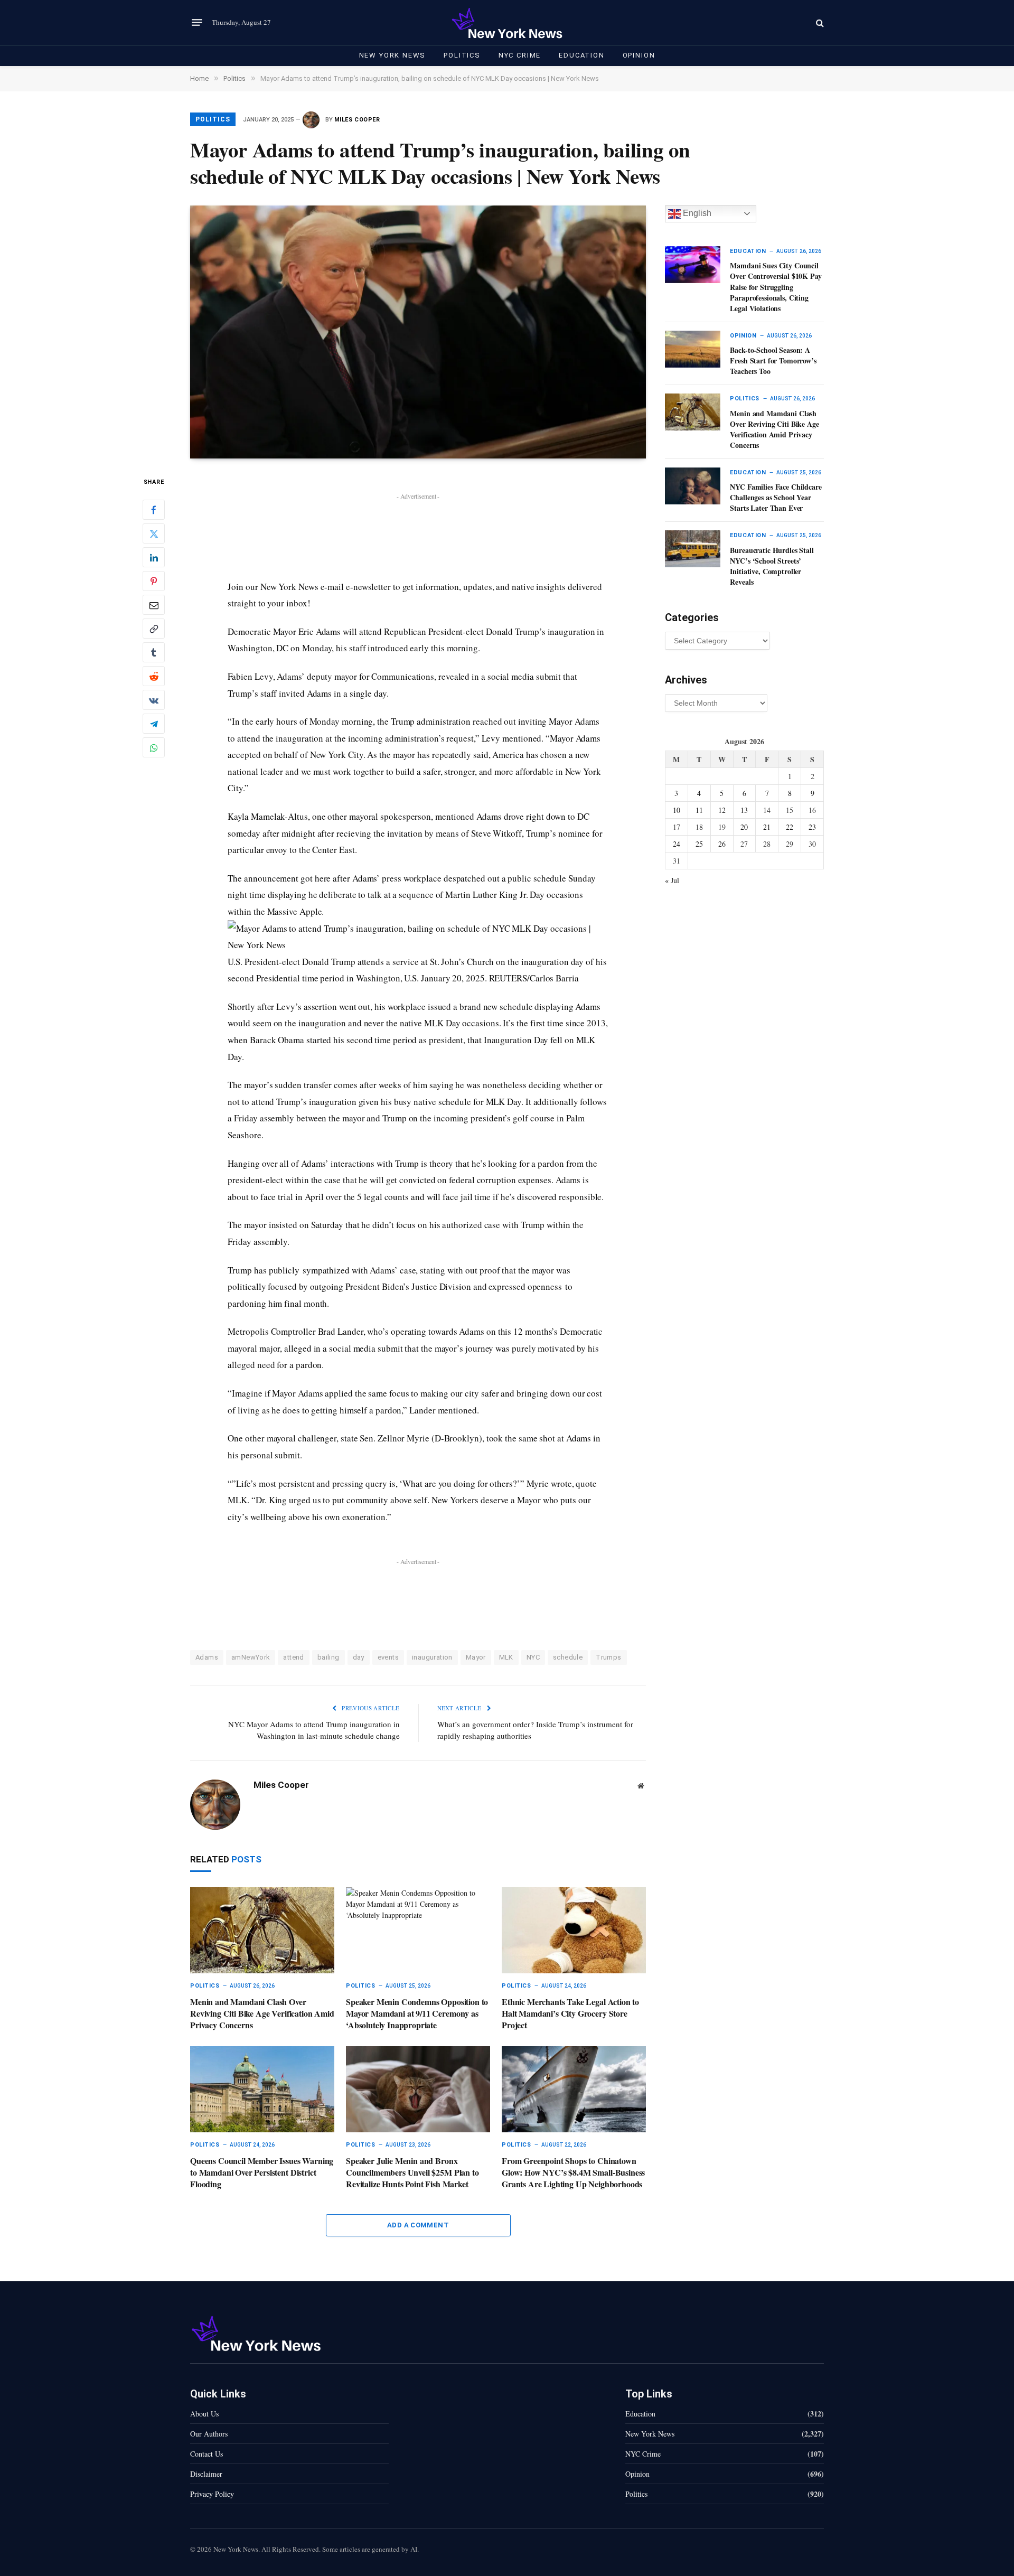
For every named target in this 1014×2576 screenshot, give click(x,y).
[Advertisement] (418, 527)
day (359, 1657)
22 (790, 827)
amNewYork (251, 1657)
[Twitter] (154, 534)
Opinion (639, 55)
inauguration (432, 1657)
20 (744, 827)
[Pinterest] (154, 582)
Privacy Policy (212, 2494)
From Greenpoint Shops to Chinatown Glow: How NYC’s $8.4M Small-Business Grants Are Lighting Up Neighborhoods (573, 2172)
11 (699, 810)
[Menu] (197, 23)
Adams (207, 1657)
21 (767, 827)
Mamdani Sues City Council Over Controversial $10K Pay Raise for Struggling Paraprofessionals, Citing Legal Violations (776, 287)
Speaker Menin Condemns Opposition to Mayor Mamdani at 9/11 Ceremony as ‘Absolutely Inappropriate (417, 2013)
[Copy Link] (154, 629)
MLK (506, 1657)
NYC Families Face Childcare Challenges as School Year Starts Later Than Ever (776, 498)
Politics (462, 55)
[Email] (154, 605)
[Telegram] (154, 724)
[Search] (819, 22)
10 (677, 810)
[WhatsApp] (154, 748)
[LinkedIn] (154, 558)
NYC (533, 1657)
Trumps (608, 1657)
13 (744, 810)
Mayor (476, 1657)
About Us (204, 2414)
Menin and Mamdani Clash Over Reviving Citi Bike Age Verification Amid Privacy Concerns (262, 2013)
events (388, 1657)
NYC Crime (520, 55)
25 (699, 844)
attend (293, 1657)
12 (722, 810)
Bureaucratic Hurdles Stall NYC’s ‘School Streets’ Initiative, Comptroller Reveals (772, 566)
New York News (393, 55)
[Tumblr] (154, 653)
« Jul (672, 880)
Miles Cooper (357, 120)
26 (722, 844)
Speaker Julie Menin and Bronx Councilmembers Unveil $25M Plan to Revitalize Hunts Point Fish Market (412, 2172)
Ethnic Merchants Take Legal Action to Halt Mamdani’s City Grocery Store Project (570, 2013)
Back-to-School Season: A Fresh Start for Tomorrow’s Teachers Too (773, 361)
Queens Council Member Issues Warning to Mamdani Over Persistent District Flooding (262, 2172)
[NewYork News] (507, 22)
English (696, 213)
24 (677, 844)
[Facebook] (154, 510)
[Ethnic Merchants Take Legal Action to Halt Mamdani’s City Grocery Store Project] (574, 1930)
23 (812, 827)
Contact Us (206, 2454)
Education (581, 55)
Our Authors (209, 2434)
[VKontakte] (154, 700)
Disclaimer (206, 2474)
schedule (568, 1657)
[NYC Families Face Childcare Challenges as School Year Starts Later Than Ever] (693, 486)
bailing (328, 1657)
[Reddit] (154, 677)
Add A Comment (418, 2225)
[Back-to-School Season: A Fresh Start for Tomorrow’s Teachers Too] (693, 349)
